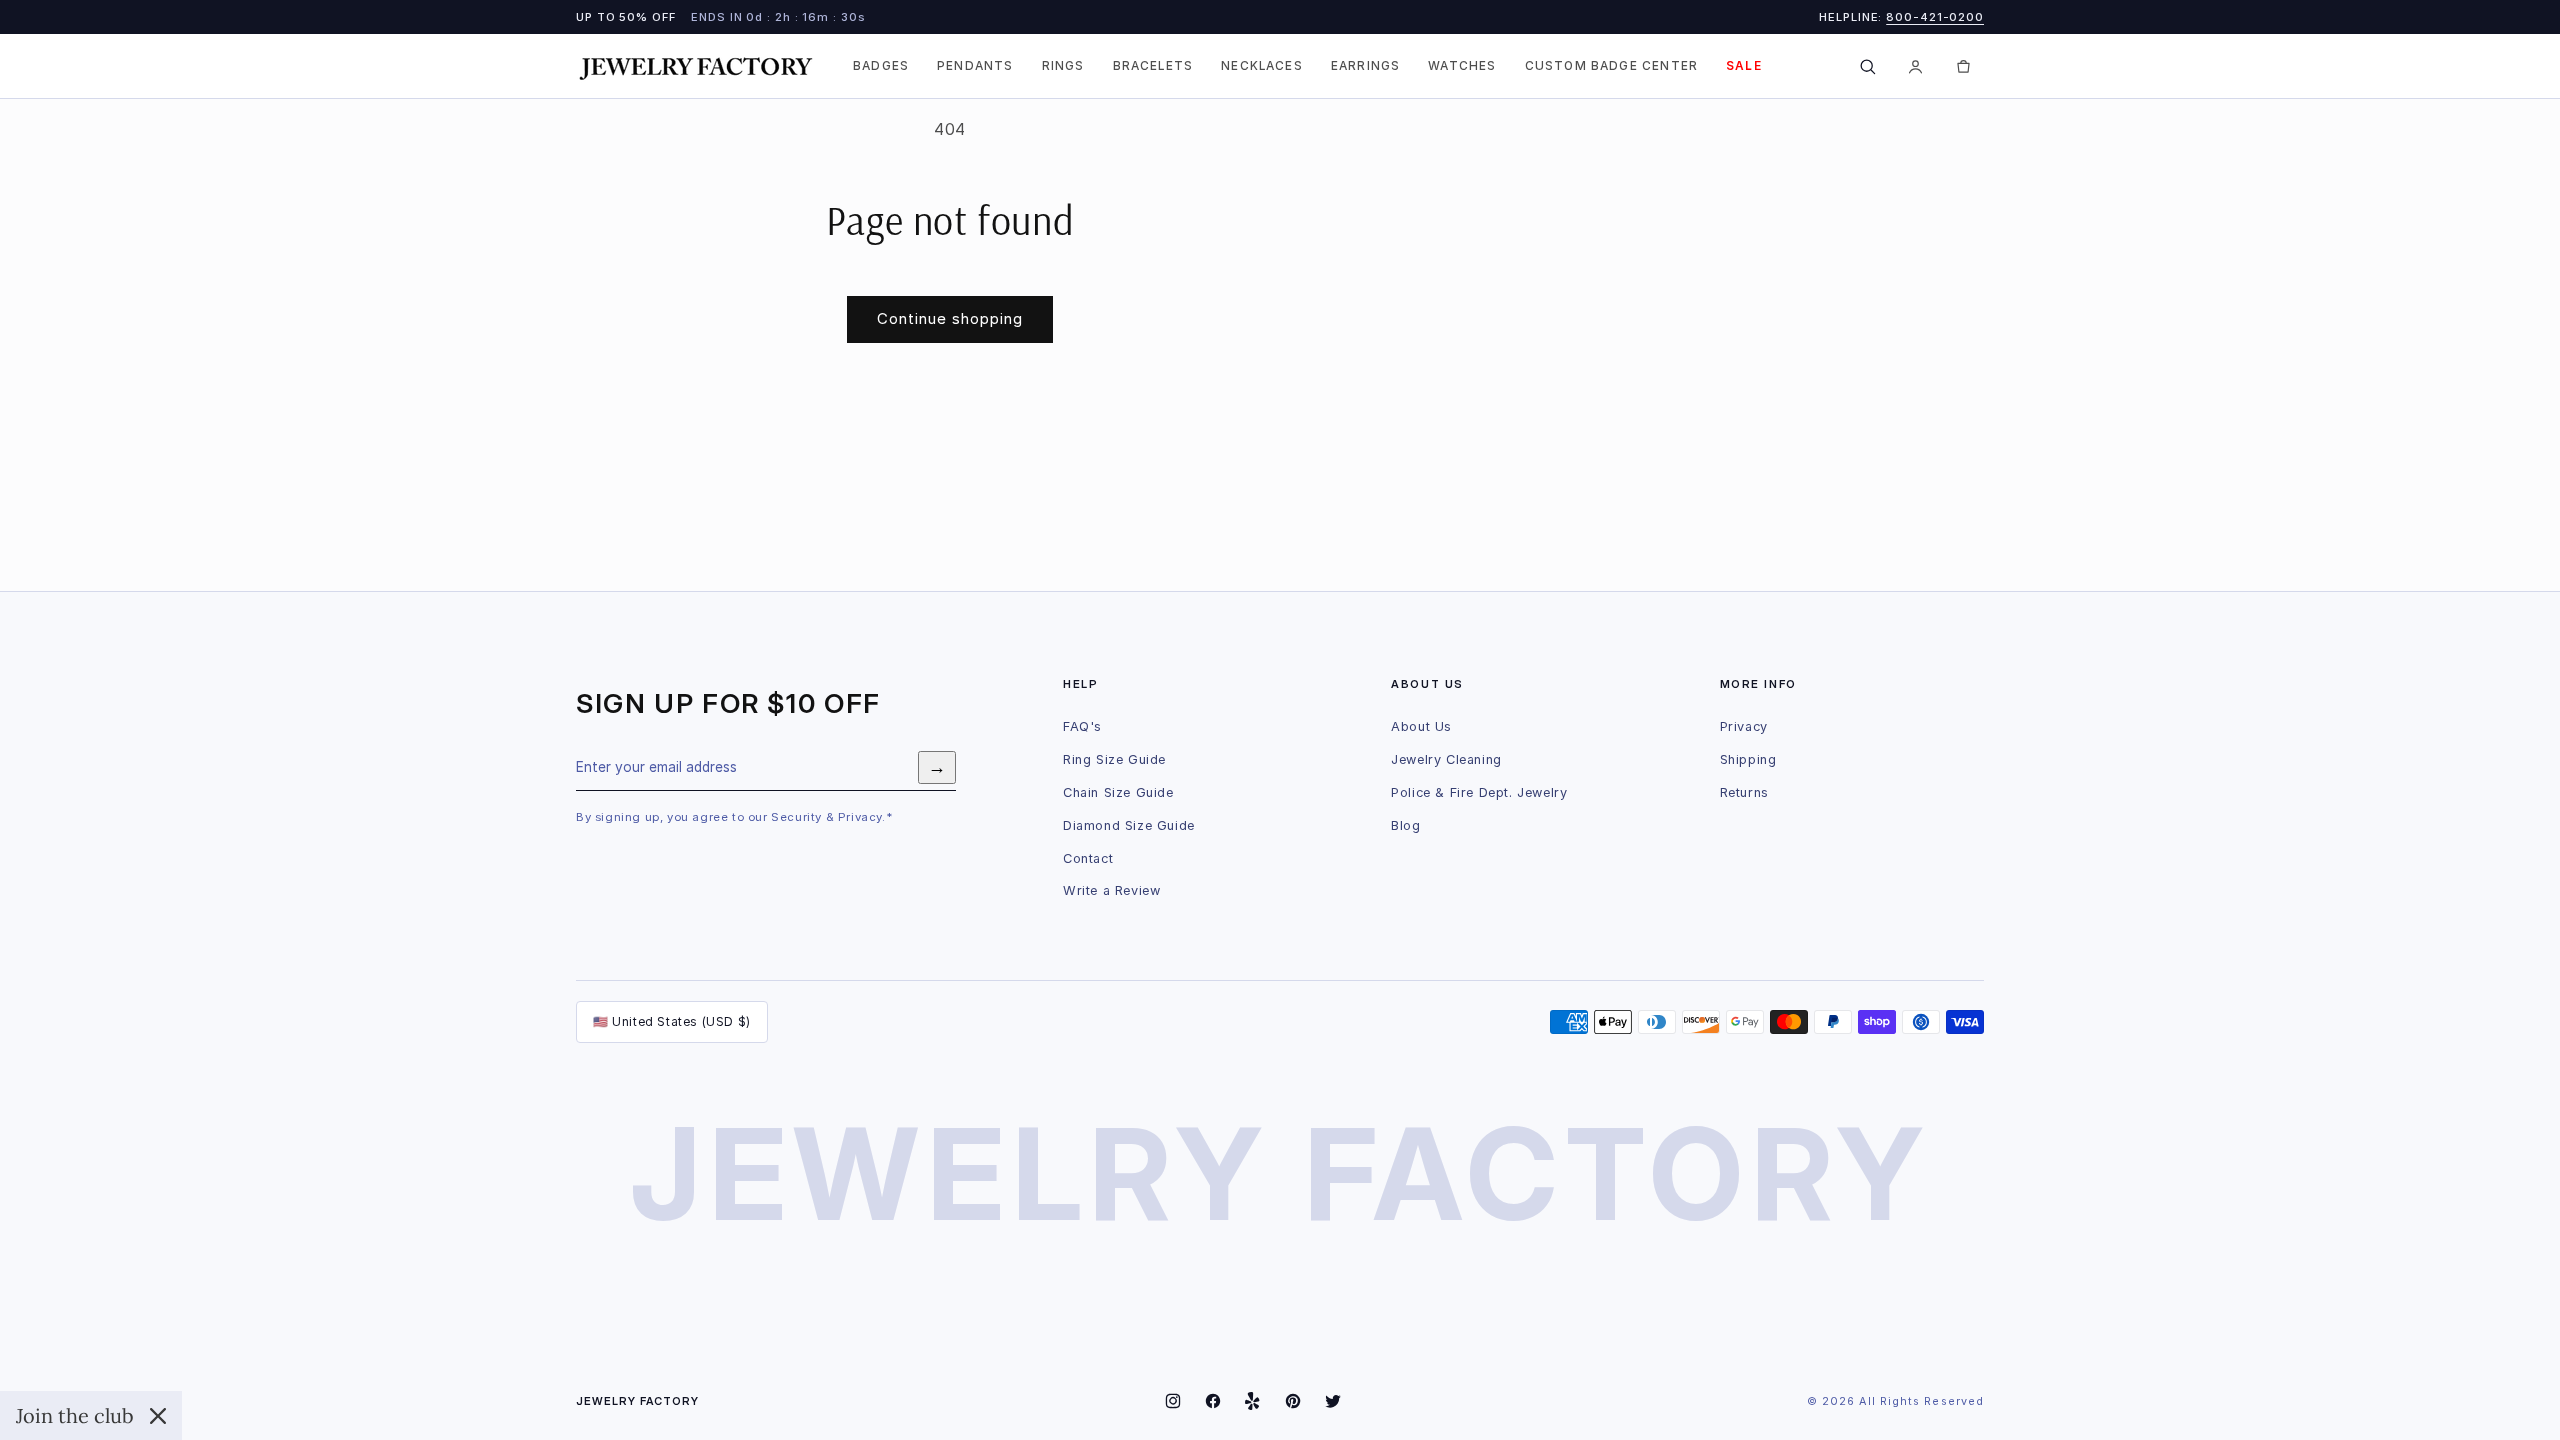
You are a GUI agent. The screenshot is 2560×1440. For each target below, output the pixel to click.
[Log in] (1915, 66)
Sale (1744, 66)
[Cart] (1963, 66)
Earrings (1365, 66)
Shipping (1748, 759)
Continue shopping (950, 318)
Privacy (1744, 726)
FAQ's (1082, 726)
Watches (1462, 66)
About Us (1421, 726)
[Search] (1867, 66)
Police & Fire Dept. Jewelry (1479, 792)
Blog (1405, 825)
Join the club (75, 1415)
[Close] (158, 1416)
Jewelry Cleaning (1446, 759)
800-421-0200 (1935, 17)
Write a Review (1111, 890)
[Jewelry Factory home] (696, 66)
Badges (881, 66)
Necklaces (1262, 66)
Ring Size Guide (1114, 759)
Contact (1088, 858)
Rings (1063, 66)
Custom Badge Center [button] (1612, 66)
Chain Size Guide (1118, 792)
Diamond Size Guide (1129, 825)
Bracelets (1153, 66)
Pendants (975, 66)
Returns (1744, 792)
